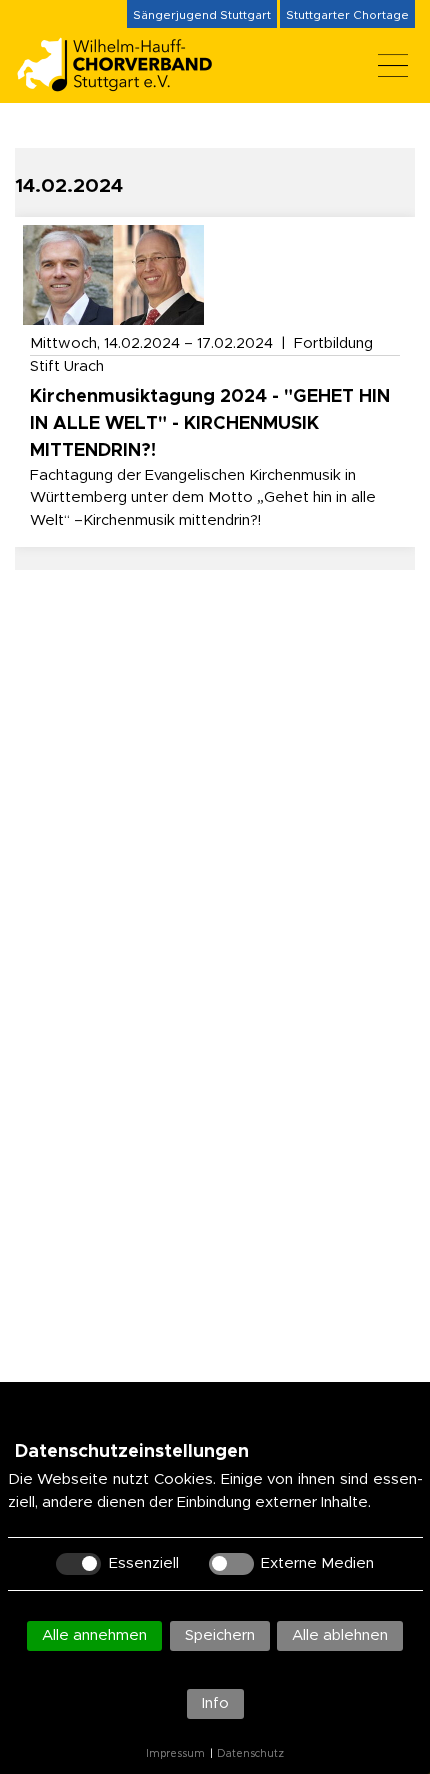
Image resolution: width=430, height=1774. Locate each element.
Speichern (220, 1635)
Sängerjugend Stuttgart (202, 15)
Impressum (175, 1754)
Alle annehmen (94, 1635)
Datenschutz (250, 1754)
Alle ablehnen (340, 1635)
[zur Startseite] (125, 83)
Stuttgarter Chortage (347, 15)
